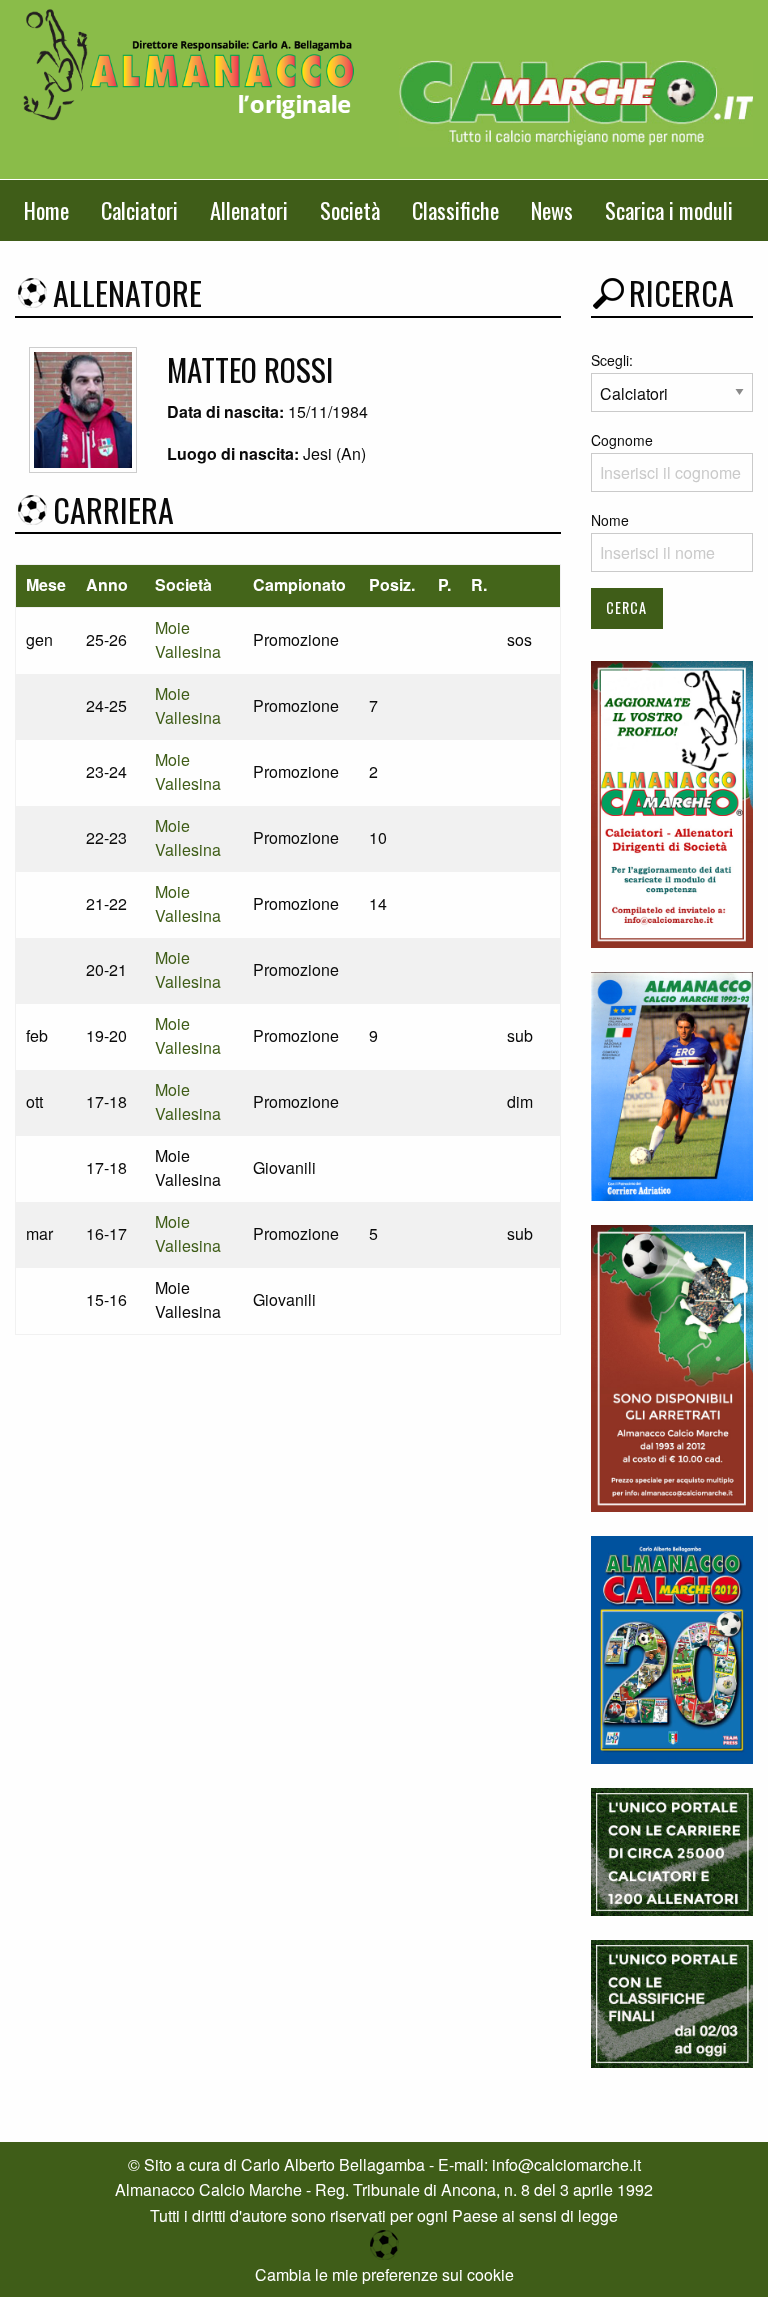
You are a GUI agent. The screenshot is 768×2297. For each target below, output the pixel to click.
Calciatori (139, 209)
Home (46, 209)
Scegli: (612, 360)
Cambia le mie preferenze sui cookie (384, 2274)
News (552, 209)
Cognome (622, 440)
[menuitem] (46, 210)
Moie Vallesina (188, 639)
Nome (610, 520)
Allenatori (249, 209)
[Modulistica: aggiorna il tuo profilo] (672, 802)
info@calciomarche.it (566, 2164)
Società (350, 209)
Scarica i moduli (669, 209)
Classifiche (455, 209)
